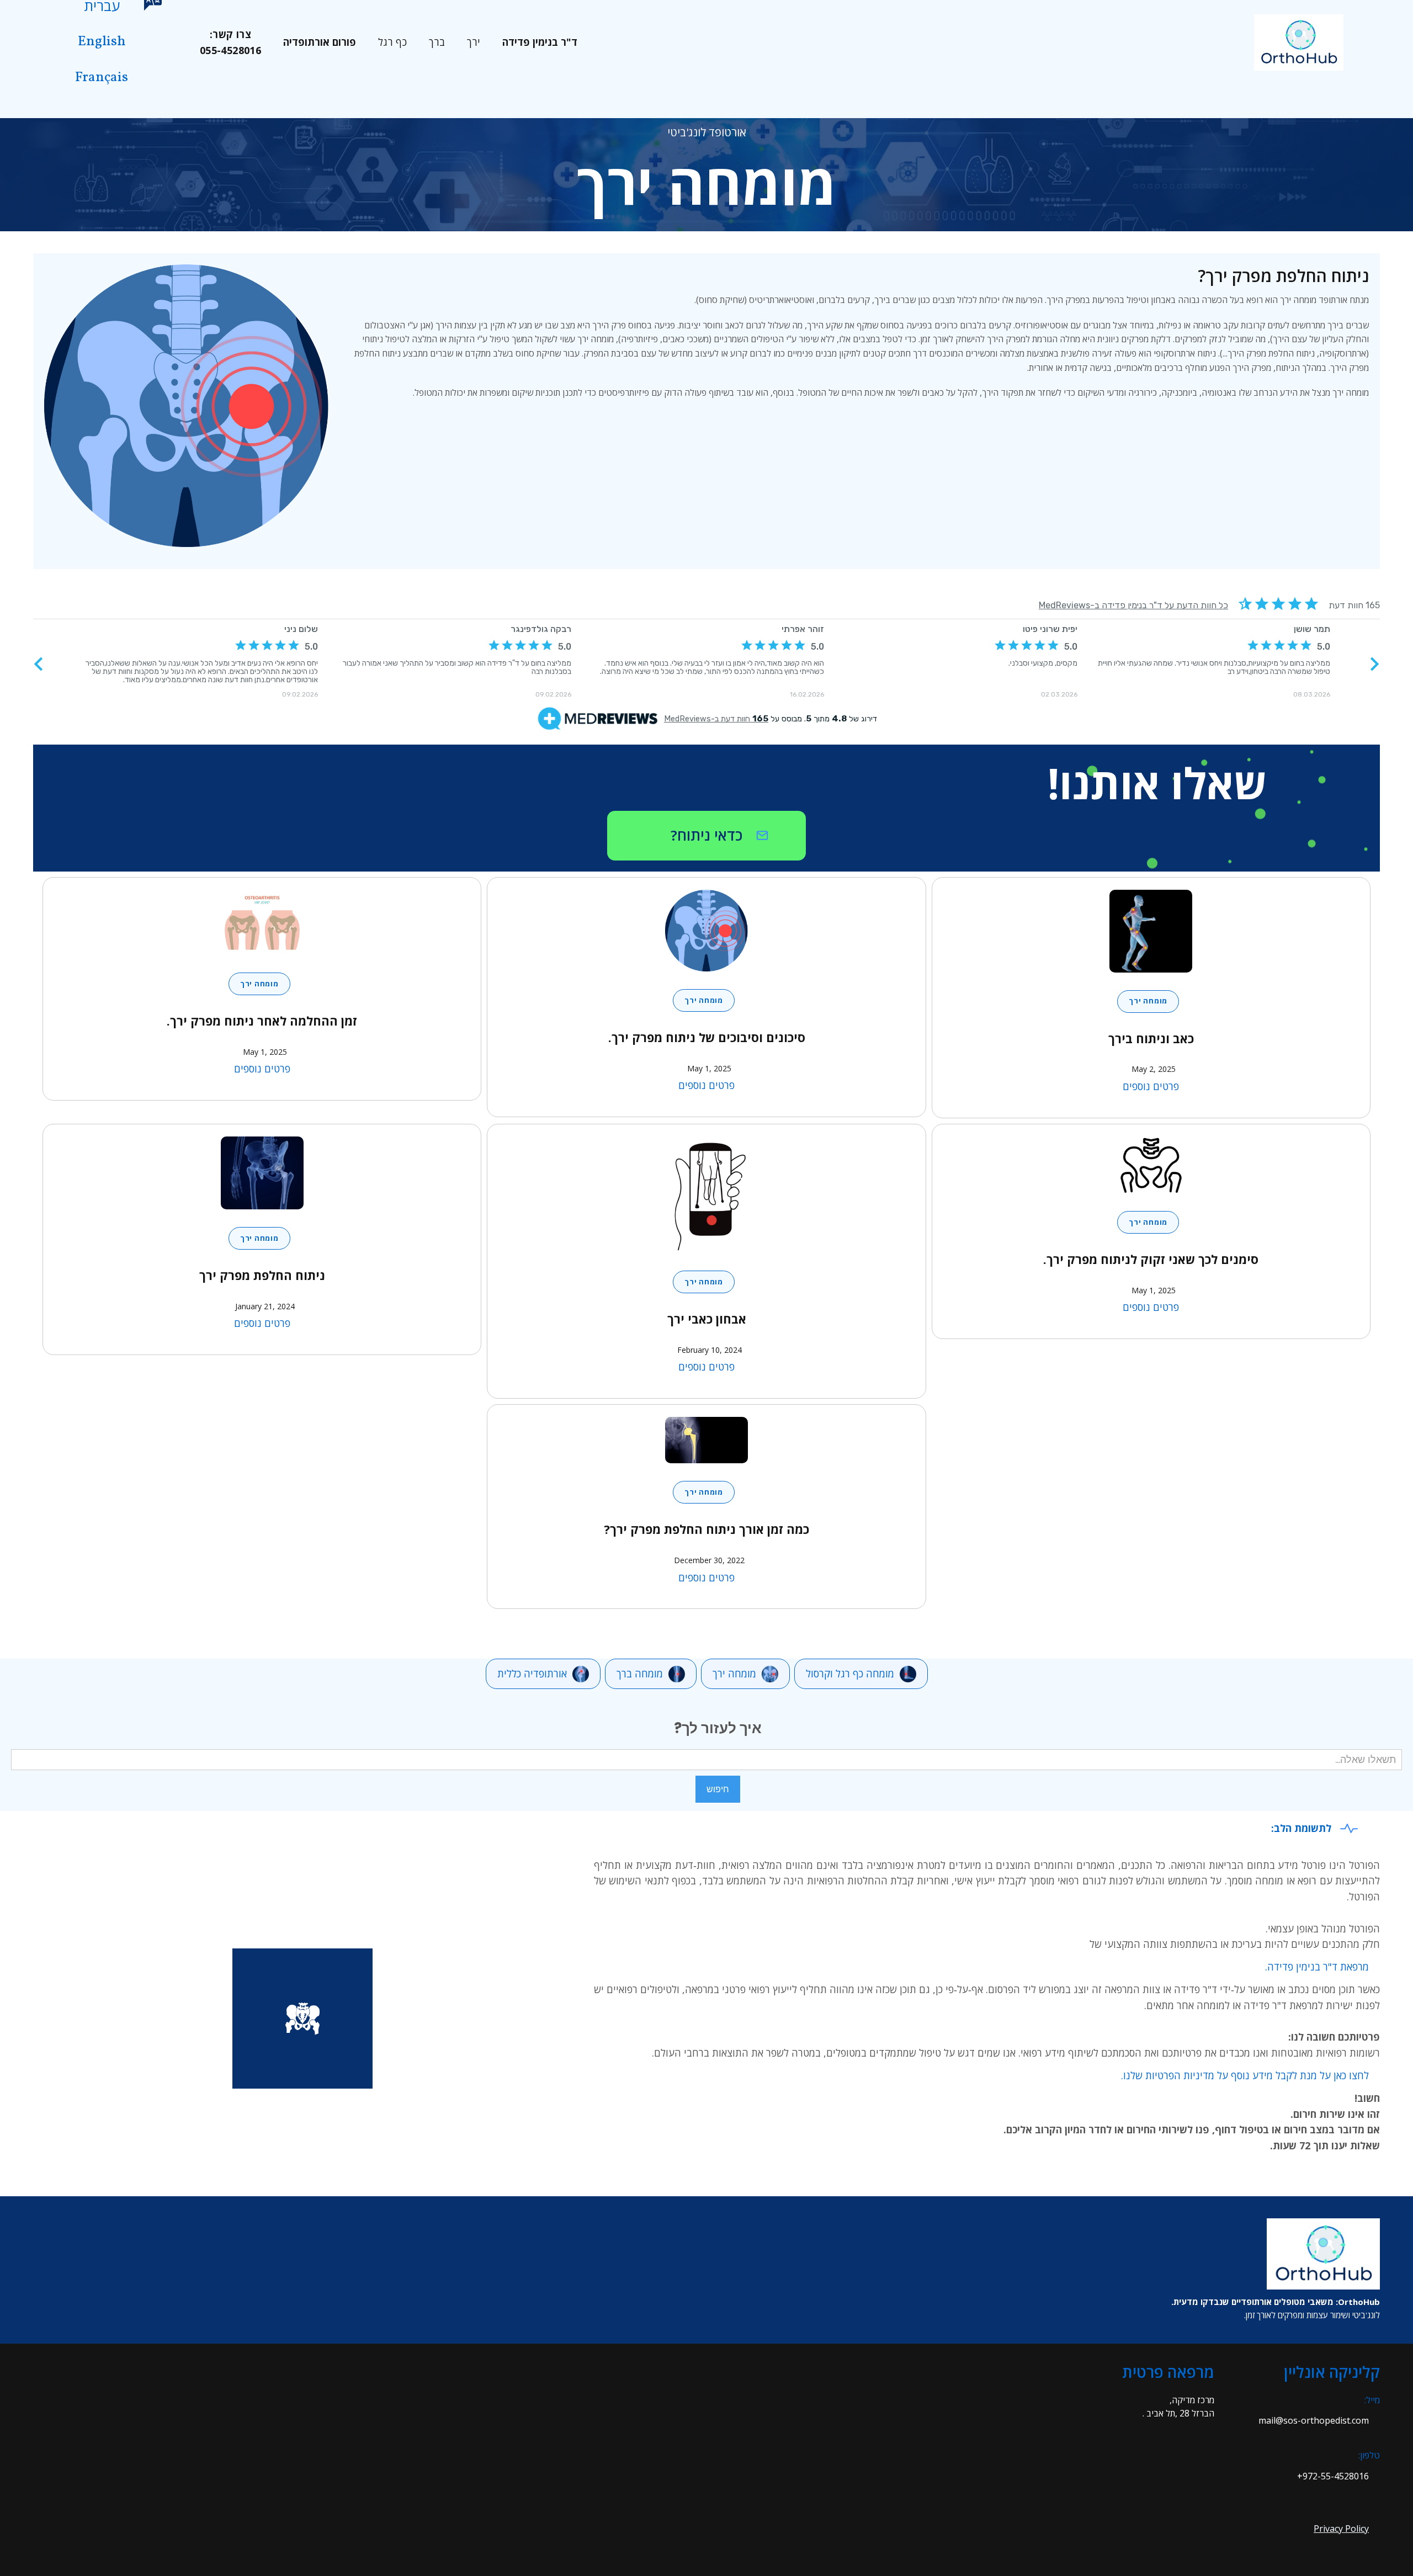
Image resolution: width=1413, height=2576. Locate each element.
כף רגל (392, 42)
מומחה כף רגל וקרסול (850, 1674)
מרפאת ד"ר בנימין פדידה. (1317, 1967)
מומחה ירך (1148, 1001)
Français (102, 78)
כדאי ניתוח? (706, 835)
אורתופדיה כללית (532, 1674)
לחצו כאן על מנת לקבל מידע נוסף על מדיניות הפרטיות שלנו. (1245, 2075)
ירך (474, 42)
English (102, 42)
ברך (437, 42)
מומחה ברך (640, 1674)
